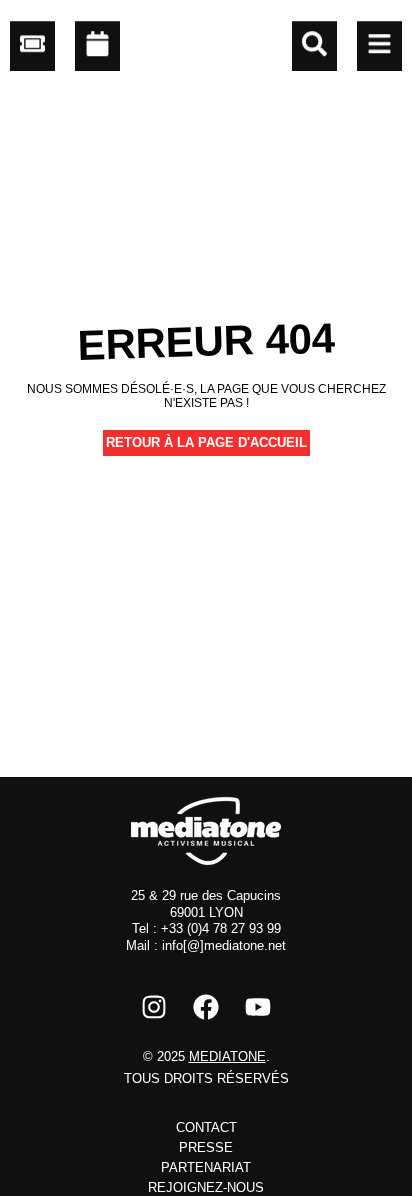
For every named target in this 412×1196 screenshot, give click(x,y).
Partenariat (206, 1167)
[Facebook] (206, 1007)
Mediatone (227, 1056)
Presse (206, 1147)
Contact (206, 1127)
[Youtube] (258, 1007)
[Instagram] (154, 1007)
